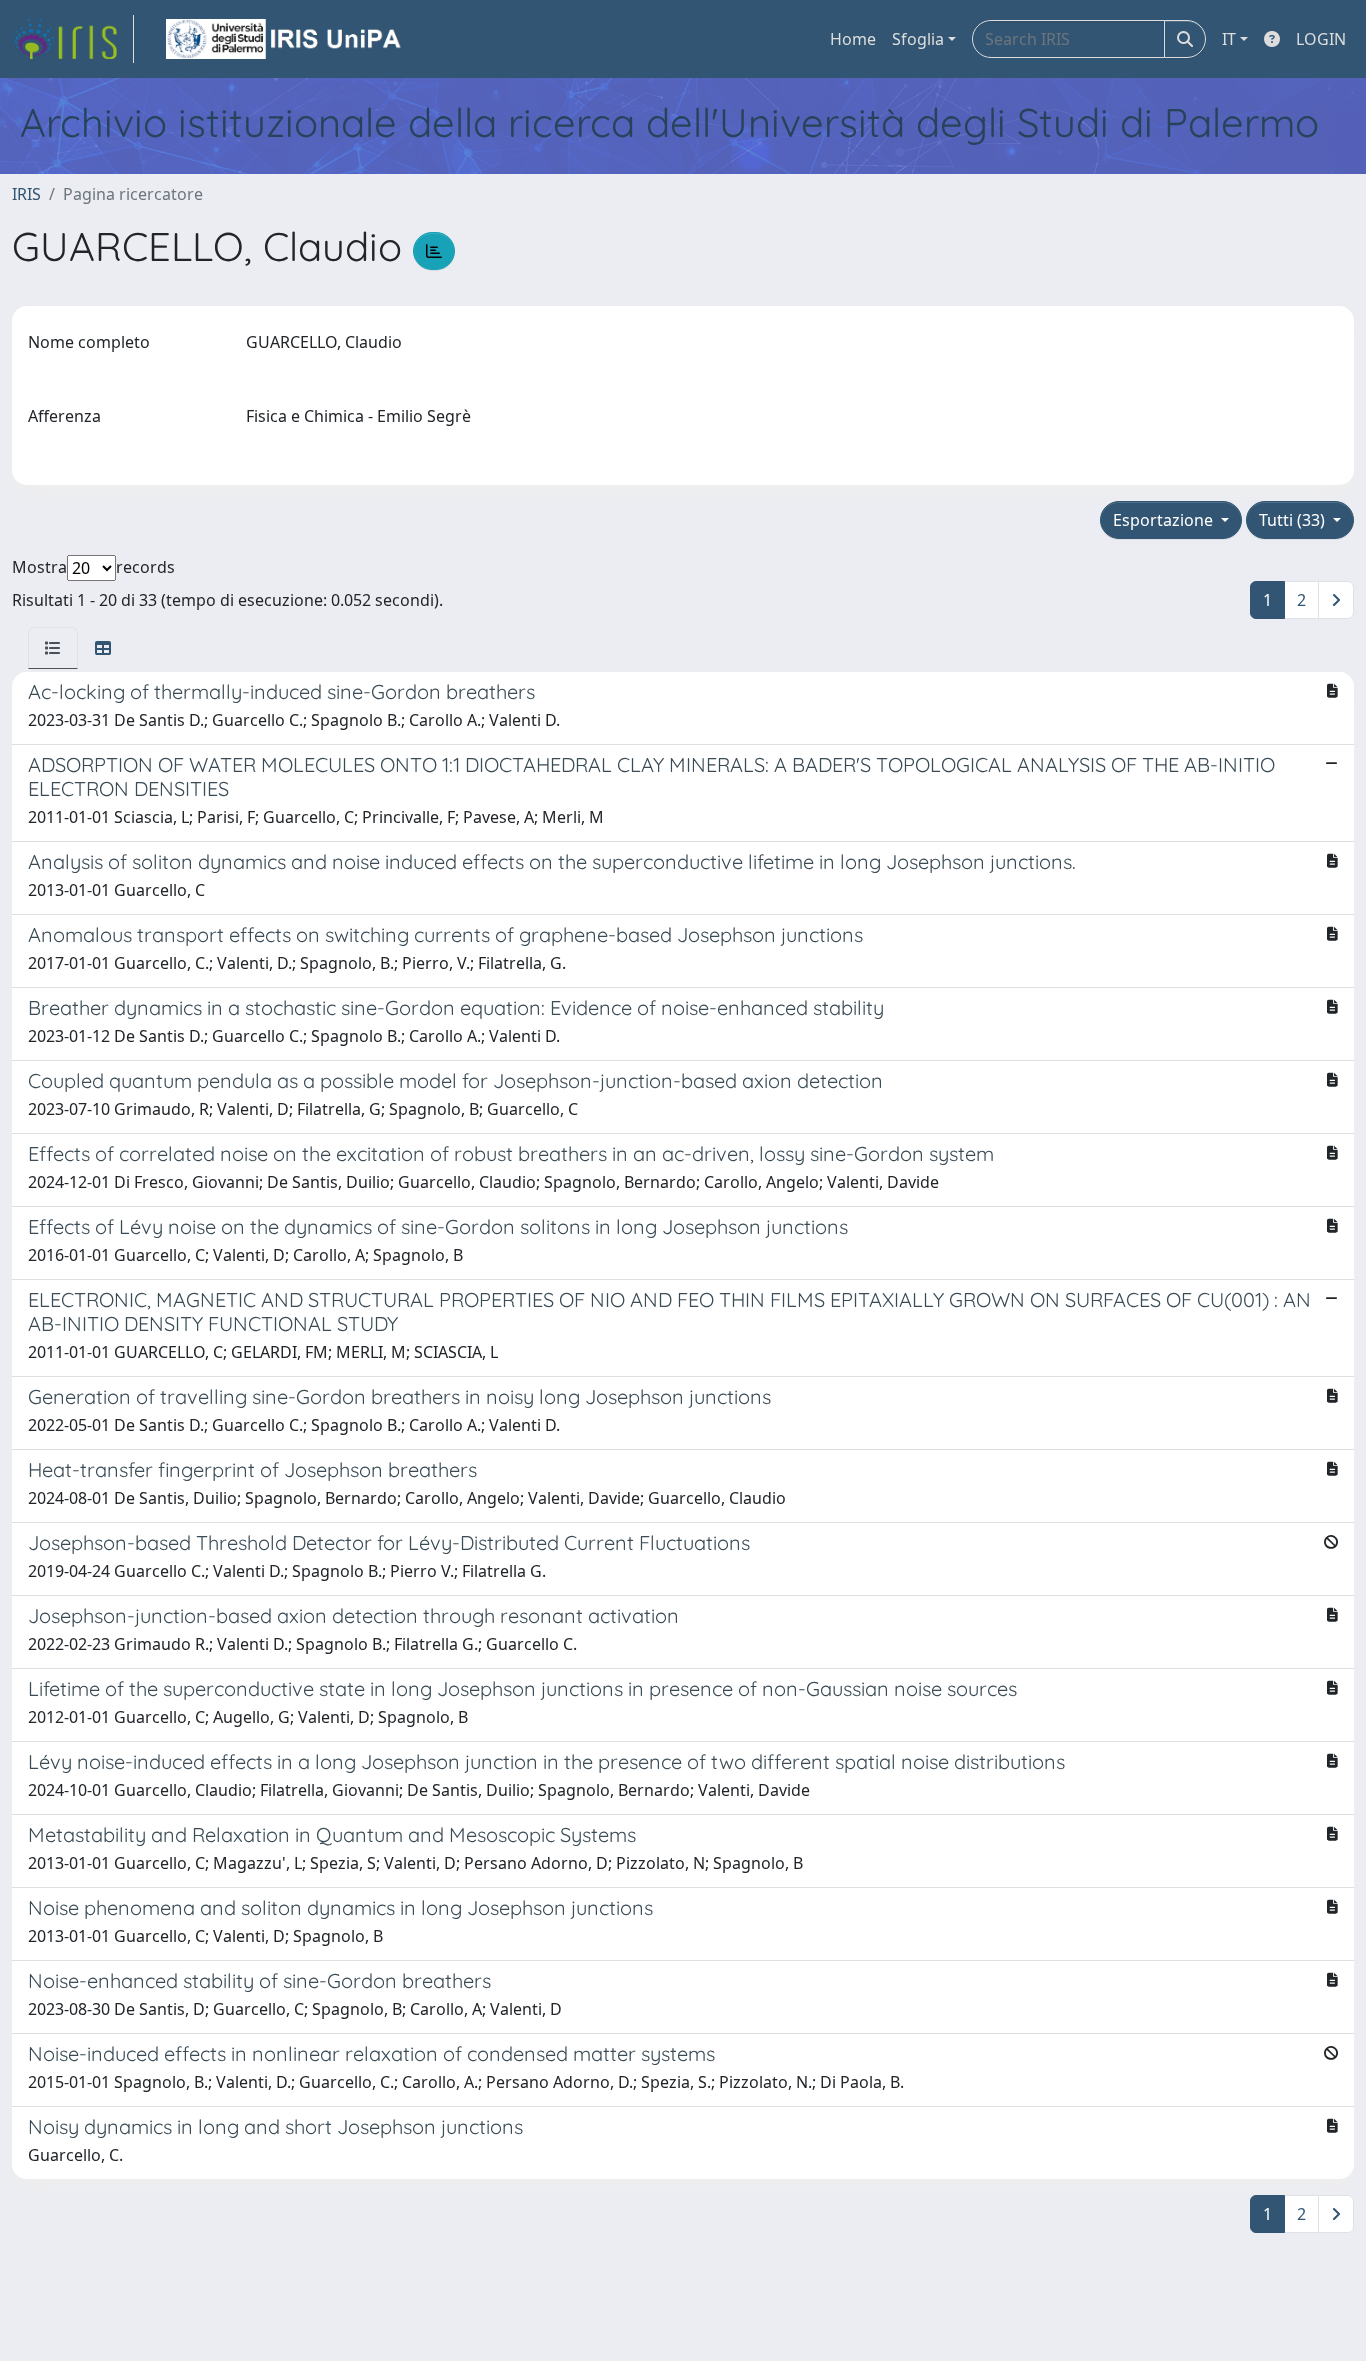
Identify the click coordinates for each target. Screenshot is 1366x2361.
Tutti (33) (1294, 520)
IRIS (26, 194)
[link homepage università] (285, 39)
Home (853, 39)
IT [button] (1229, 39)
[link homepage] (73, 39)
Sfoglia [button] (918, 39)
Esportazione (1165, 520)
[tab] (53, 648)
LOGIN (1321, 39)
